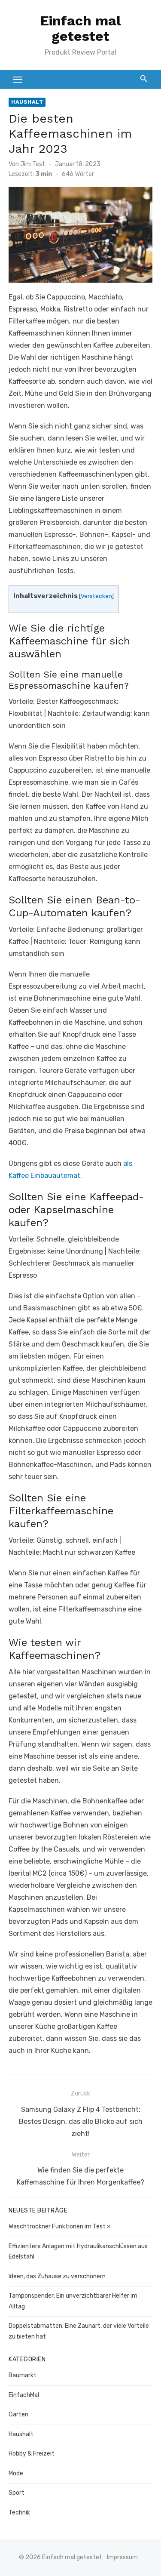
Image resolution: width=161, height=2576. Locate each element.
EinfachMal (24, 2395)
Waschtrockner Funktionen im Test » (60, 2226)
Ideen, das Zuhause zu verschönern (57, 2276)
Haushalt (27, 102)
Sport (17, 2493)
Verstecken (96, 596)
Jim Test (33, 164)
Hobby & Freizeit (32, 2454)
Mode (16, 2473)
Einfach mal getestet (81, 28)
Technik (19, 2513)
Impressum (122, 2557)
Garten (18, 2414)
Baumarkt (23, 2375)
